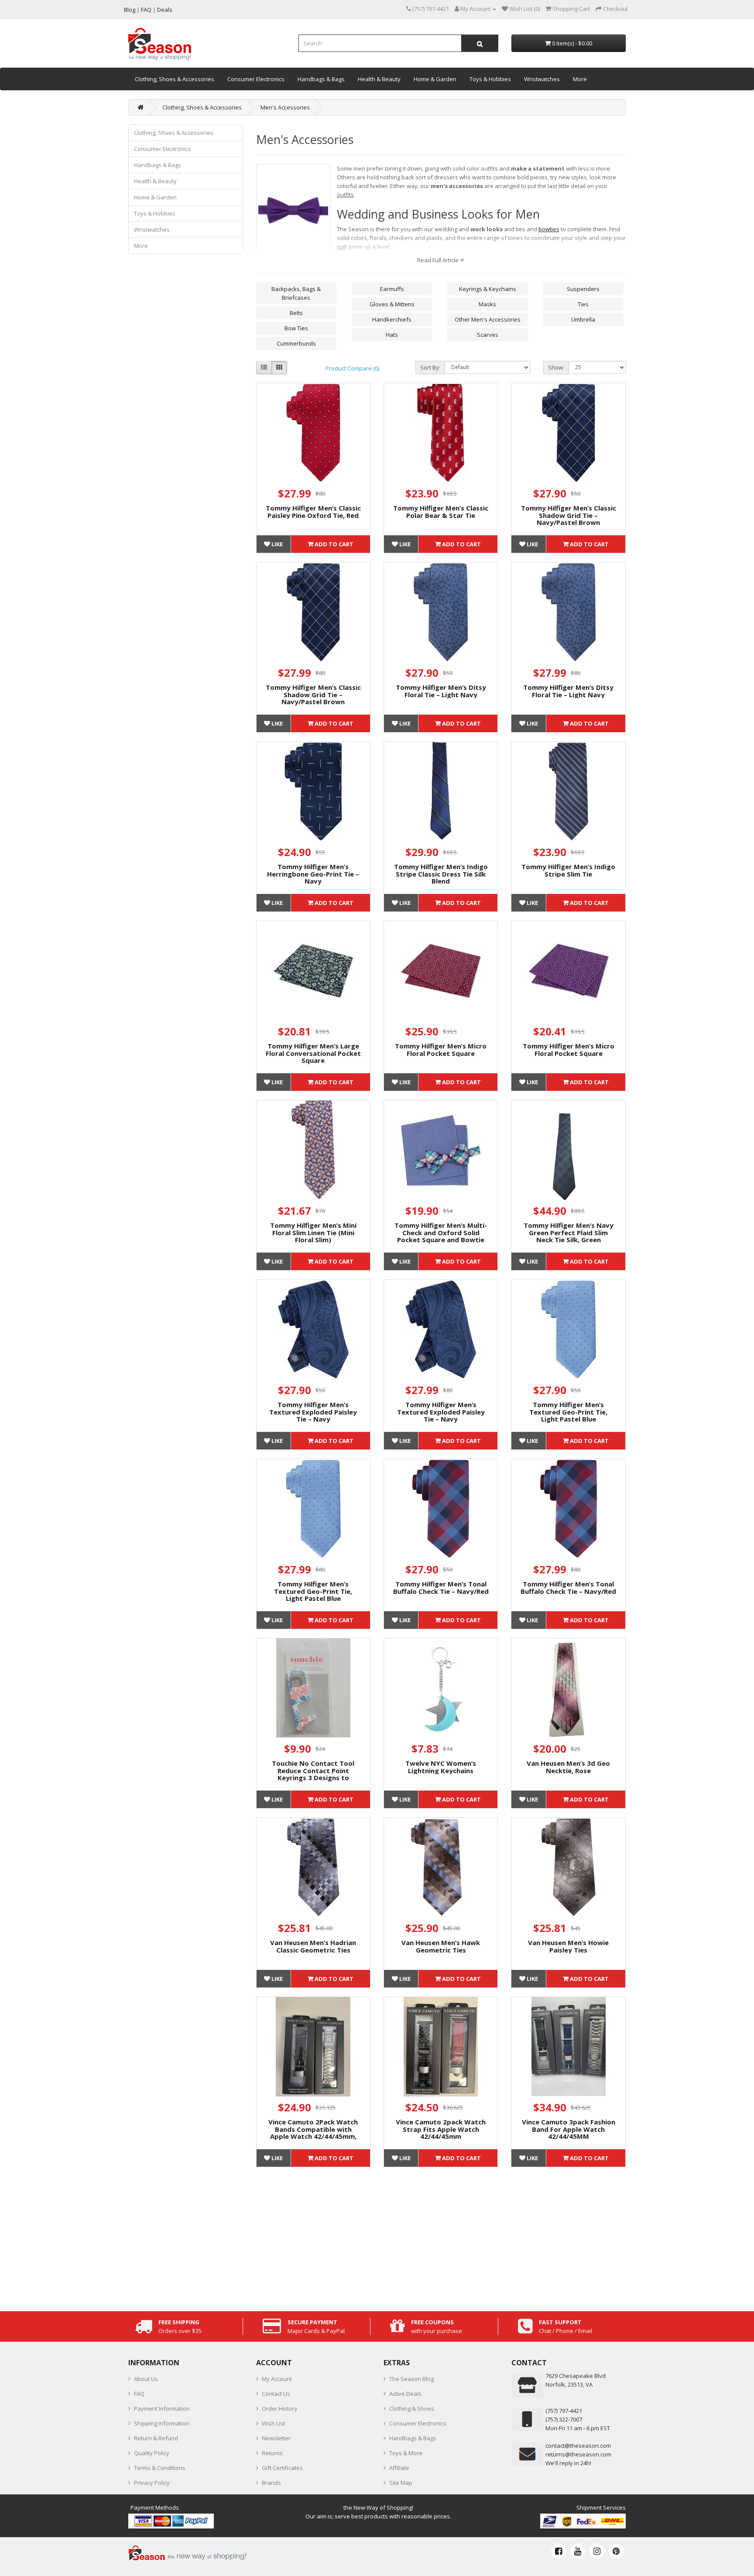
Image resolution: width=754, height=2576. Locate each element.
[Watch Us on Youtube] (578, 2551)
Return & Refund (156, 2438)
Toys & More (406, 2453)
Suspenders (583, 289)
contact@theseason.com (578, 2446)
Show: (556, 367)
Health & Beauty (379, 79)
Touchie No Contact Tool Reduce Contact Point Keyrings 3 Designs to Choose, (313, 1774)
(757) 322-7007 (564, 2419)
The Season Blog (411, 2379)
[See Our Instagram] (597, 2551)
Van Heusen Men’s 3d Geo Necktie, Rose (568, 1767)
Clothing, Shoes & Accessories (175, 79)
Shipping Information (162, 2423)
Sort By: (430, 367)
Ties (583, 304)
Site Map (401, 2483)
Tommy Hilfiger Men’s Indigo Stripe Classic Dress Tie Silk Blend (441, 874)
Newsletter (276, 2438)
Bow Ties (296, 328)
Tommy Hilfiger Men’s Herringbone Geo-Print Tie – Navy (313, 874)
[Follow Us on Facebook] (559, 2551)
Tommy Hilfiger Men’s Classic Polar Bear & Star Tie (441, 512)
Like (276, 544)
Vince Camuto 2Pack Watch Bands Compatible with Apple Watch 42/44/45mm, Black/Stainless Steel (313, 2133)
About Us (146, 2379)
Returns (272, 2453)
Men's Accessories (285, 107)
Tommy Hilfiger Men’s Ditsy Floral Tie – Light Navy (441, 691)
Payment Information (162, 2408)
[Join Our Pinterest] (616, 2551)
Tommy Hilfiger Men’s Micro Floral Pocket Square (441, 1050)
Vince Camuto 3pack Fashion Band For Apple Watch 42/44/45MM (569, 2129)
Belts (296, 313)
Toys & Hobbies (490, 79)
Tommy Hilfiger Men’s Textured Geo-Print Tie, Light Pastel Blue (568, 1412)
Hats (392, 335)
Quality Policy (152, 2453)
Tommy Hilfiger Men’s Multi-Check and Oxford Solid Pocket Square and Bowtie (441, 1232)
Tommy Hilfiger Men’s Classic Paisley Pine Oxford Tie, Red (313, 512)
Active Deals (405, 2394)
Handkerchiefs (392, 319)
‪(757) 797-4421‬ (564, 2411)
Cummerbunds (296, 343)
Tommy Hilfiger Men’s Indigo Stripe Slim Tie (568, 870)
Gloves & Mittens (392, 304)
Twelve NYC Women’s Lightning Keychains (441, 1767)
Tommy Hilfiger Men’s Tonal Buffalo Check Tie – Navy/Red (441, 1588)
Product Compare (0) (352, 368)
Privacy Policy (152, 2483)
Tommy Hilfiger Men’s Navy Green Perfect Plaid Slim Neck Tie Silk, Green (569, 1232)
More (580, 79)
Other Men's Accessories (488, 319)
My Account (277, 2379)
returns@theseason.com (578, 2454)
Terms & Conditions (160, 2468)
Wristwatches (542, 79)
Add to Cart (333, 544)
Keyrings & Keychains (488, 289)
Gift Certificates (282, 2468)
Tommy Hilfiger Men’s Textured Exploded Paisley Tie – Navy (313, 1412)
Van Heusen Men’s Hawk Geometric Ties (441, 1946)
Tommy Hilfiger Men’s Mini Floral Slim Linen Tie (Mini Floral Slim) (313, 1232)
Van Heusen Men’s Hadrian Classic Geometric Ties (313, 1946)
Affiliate (399, 2468)
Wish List (273, 2423)
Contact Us (276, 2394)
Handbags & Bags (321, 79)
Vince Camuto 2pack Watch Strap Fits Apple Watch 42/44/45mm (441, 2129)
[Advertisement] (441, 2237)
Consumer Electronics (256, 79)
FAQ (139, 2394)
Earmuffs (392, 289)
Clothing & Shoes (412, 2408)
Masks (487, 304)
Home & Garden (435, 79)
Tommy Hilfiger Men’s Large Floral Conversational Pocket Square (313, 1053)
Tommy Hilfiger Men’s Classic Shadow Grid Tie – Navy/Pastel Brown (569, 515)
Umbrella (583, 319)
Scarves (488, 335)
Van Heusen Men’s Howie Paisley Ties (568, 1946)
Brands (271, 2483)
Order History (280, 2408)
